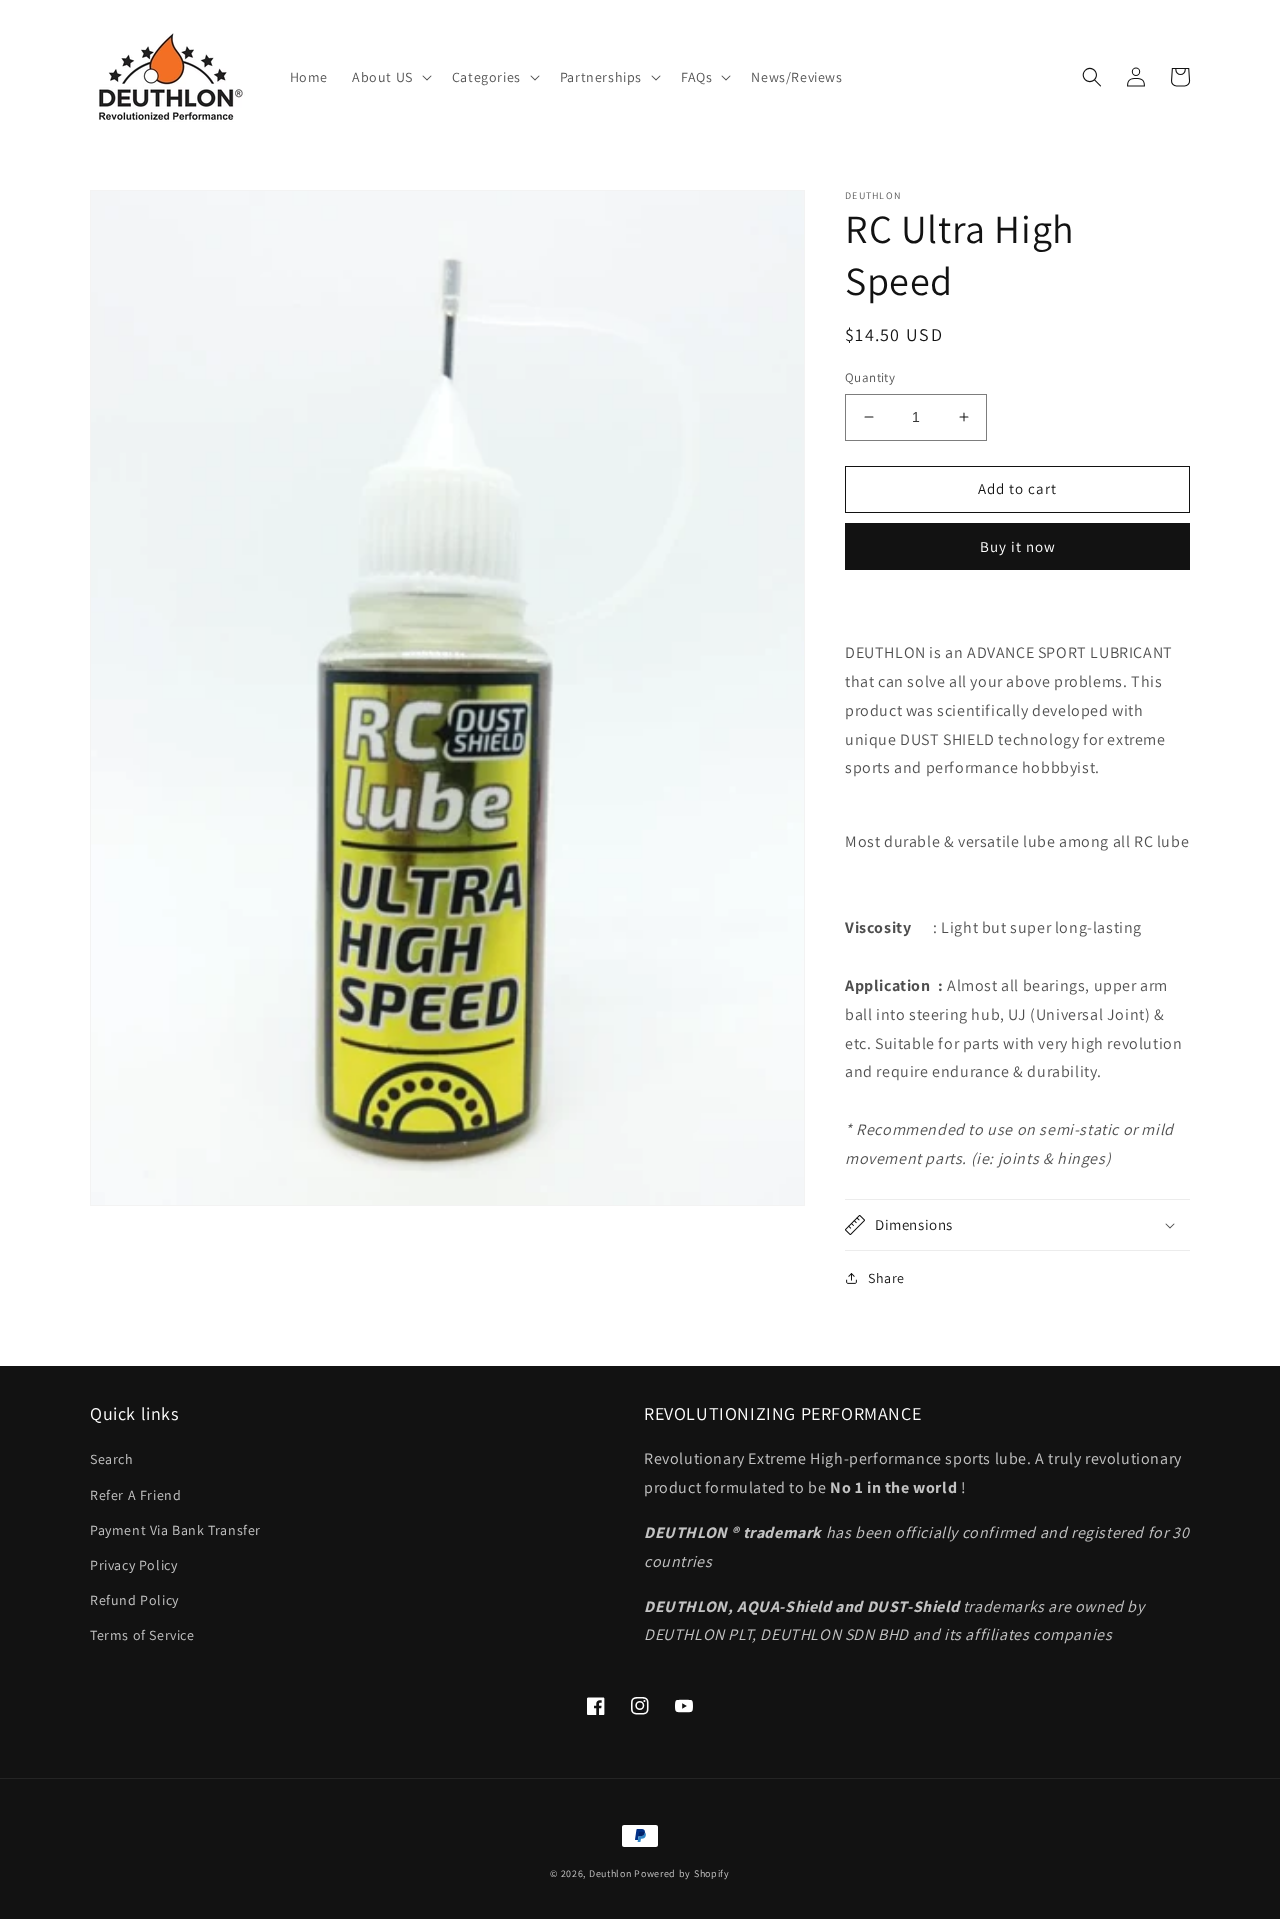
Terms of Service (142, 1635)
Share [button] (886, 1278)
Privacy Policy (133, 1565)
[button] (390, 77)
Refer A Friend (135, 1495)
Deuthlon (610, 1873)
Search (112, 1459)
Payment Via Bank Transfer (175, 1530)
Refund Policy (134, 1600)
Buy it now (1018, 546)
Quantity (870, 377)
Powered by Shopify (682, 1873)
